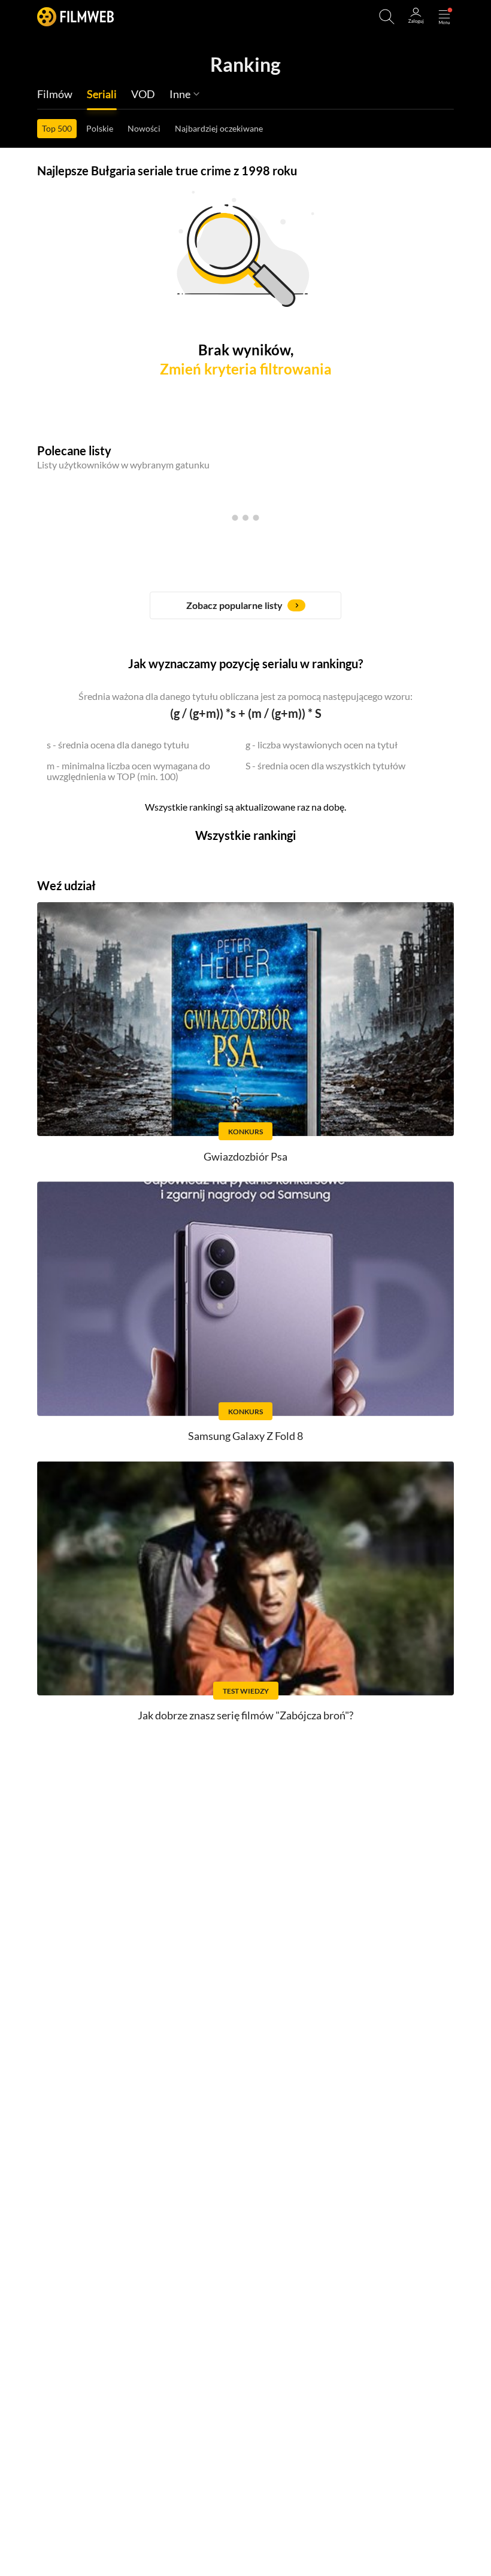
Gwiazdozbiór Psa (245, 1156)
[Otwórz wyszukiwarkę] (387, 17)
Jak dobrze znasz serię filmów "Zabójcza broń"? (245, 1715)
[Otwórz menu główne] (444, 17)
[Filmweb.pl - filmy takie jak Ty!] (75, 16)
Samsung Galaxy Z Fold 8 (245, 1436)
